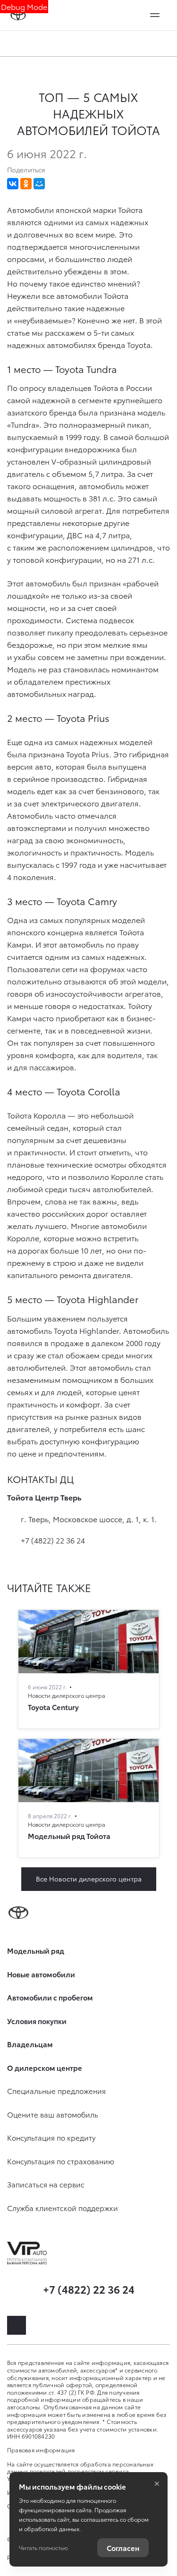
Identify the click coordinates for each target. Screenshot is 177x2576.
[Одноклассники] (26, 184)
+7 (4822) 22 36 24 (53, 1540)
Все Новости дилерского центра (89, 1879)
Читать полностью (43, 2547)
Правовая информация (41, 2450)
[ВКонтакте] (13, 184)
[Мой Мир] (39, 184)
